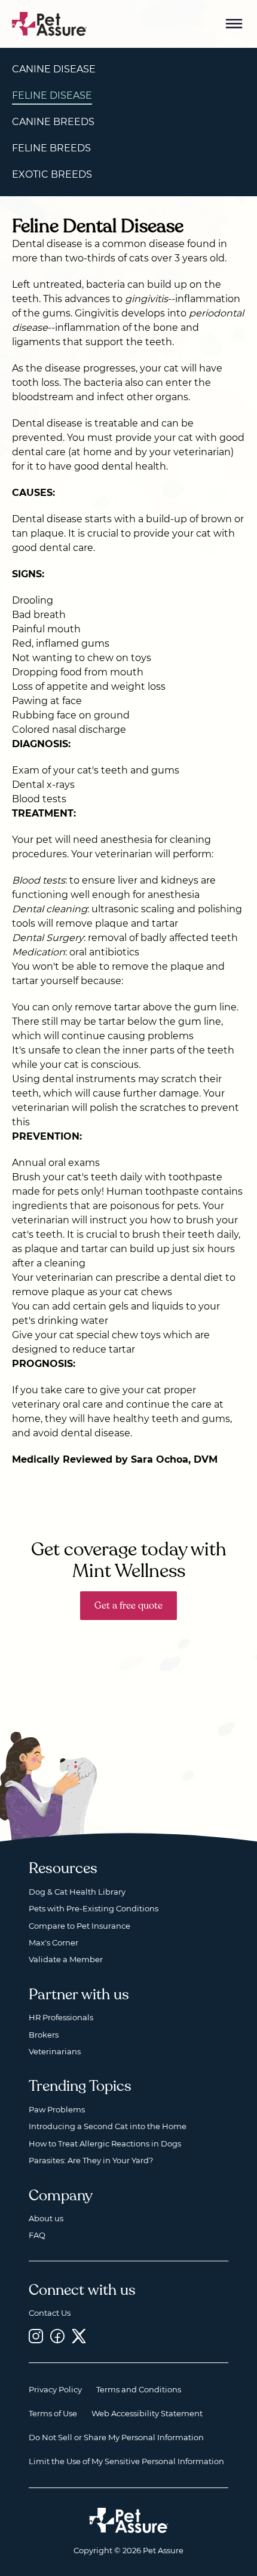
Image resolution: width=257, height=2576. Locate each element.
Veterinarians (55, 2051)
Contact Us (50, 2313)
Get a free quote (128, 1606)
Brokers (44, 2035)
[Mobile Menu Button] (234, 24)
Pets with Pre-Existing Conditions (94, 1908)
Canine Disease (54, 69)
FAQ (37, 2235)
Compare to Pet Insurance (79, 1926)
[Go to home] (50, 23)
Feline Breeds (51, 148)
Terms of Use (53, 2413)
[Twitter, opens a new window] (79, 2336)
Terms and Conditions (139, 2389)
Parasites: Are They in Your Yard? (91, 2160)
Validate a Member (66, 1959)
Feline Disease (52, 95)
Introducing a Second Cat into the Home (108, 2126)
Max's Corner (53, 1942)
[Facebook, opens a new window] (57, 2336)
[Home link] (129, 2520)
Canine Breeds (53, 122)
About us (46, 2218)
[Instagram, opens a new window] (36, 2336)
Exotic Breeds (52, 174)
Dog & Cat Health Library (77, 1892)
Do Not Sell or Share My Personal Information (116, 2437)
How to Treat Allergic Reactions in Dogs (105, 2143)
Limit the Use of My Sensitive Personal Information (126, 2461)
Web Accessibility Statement (147, 2413)
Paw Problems (57, 2109)
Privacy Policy (55, 2389)
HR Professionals (61, 2017)
